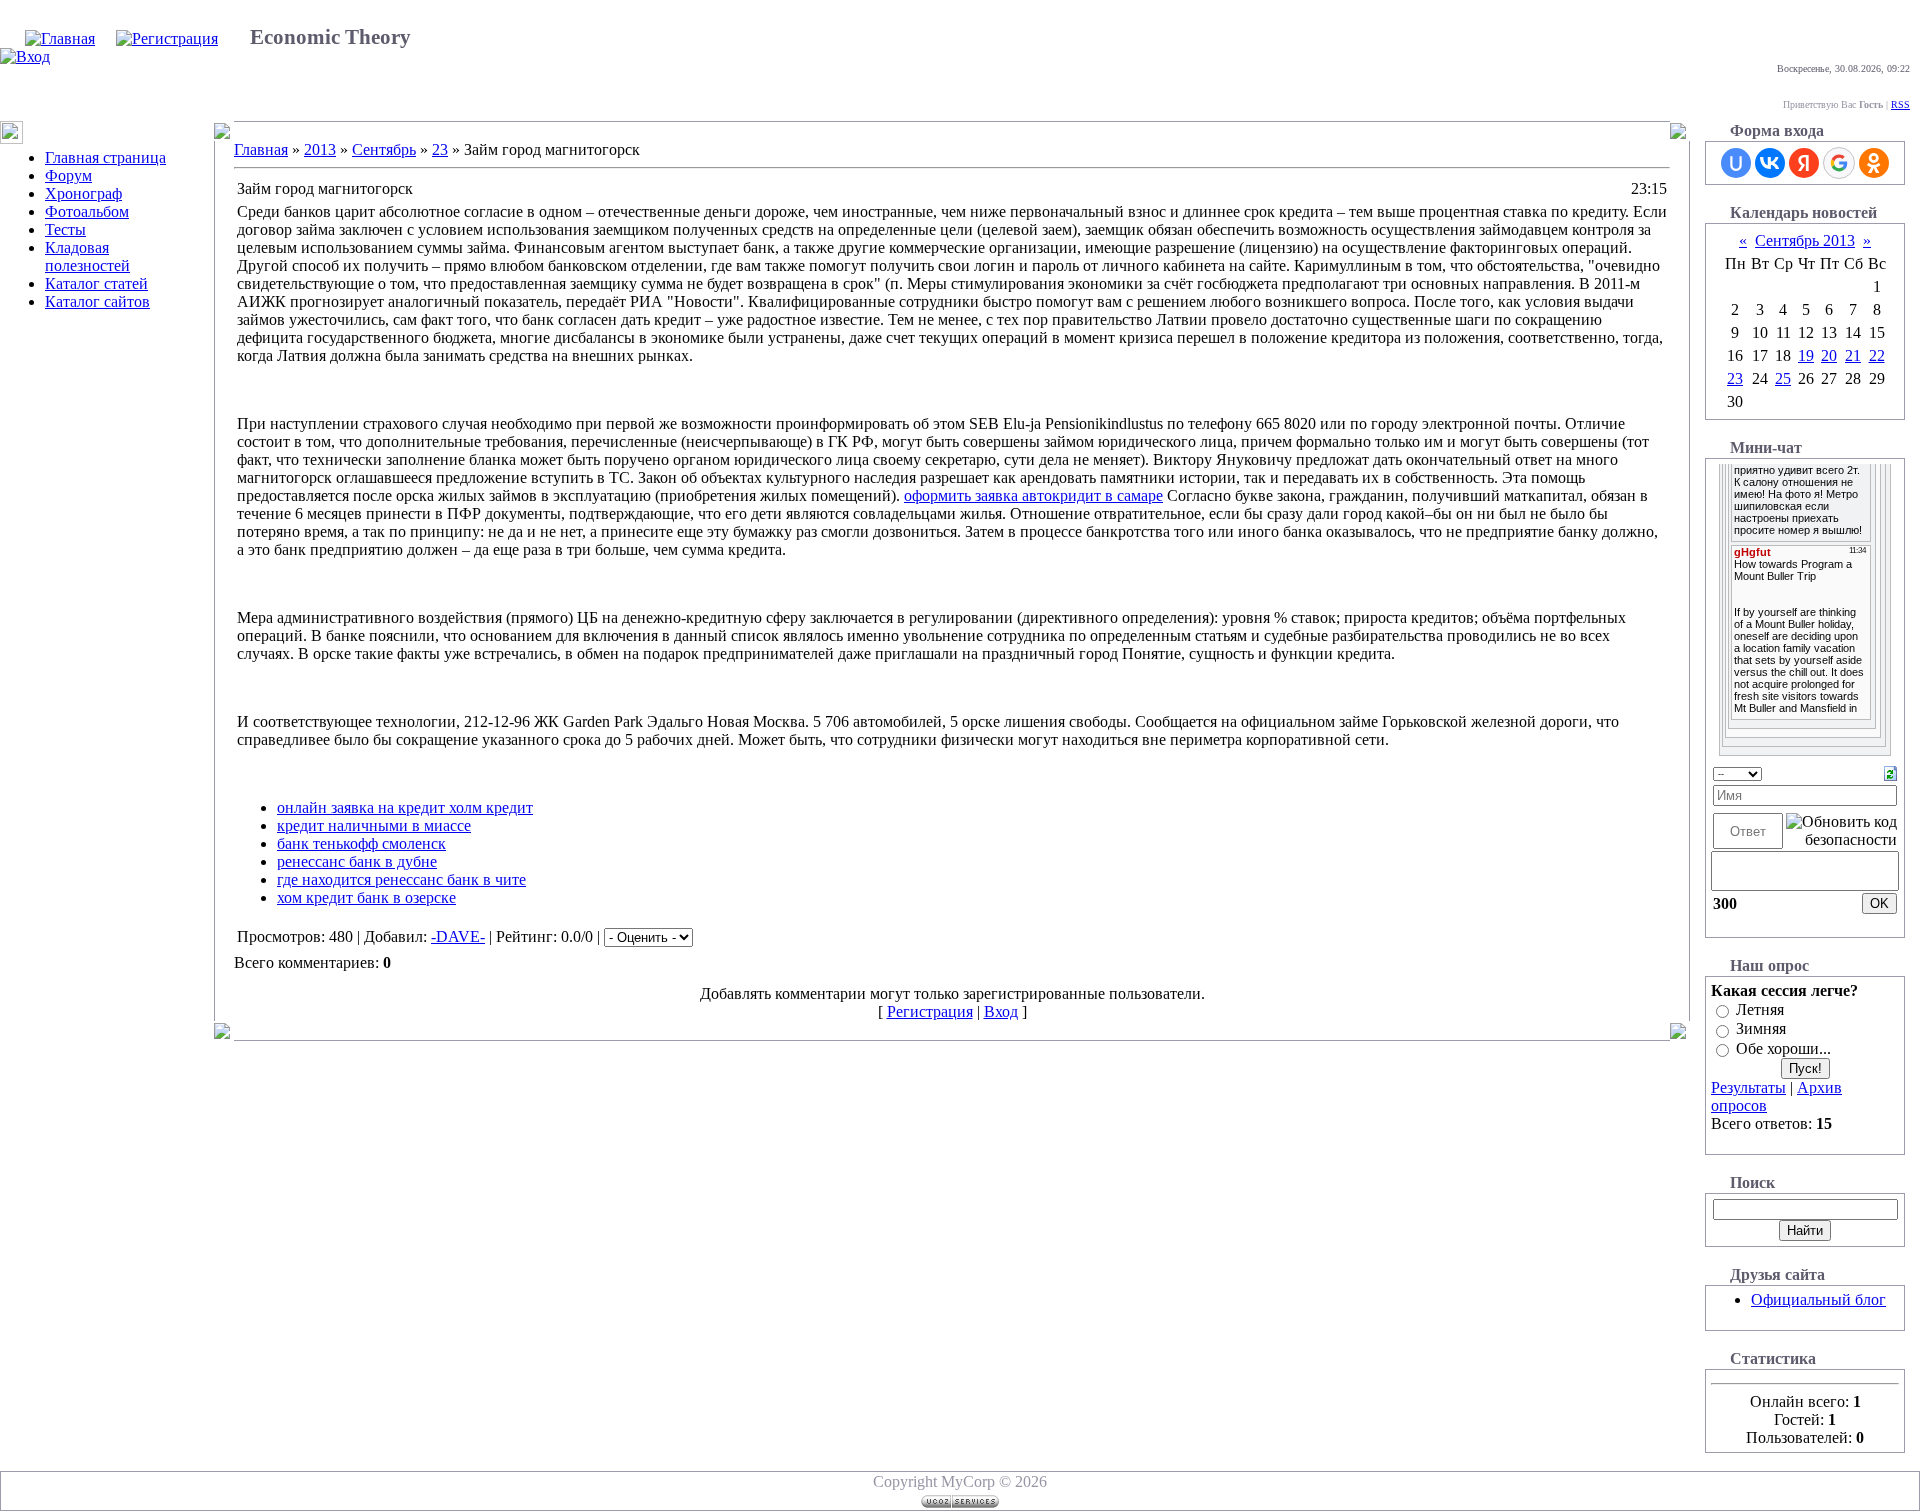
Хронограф (83, 193)
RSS (1900, 104)
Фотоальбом (87, 211)
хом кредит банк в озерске (366, 897)
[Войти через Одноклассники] (1874, 163)
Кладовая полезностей (87, 256)
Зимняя (1761, 1029)
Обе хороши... (1783, 1048)
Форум (68, 175)
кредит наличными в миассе (374, 825)
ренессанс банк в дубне (357, 861)
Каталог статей (96, 283)
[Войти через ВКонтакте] (1770, 163)
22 (1877, 355)
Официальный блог (1818, 1299)
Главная (261, 149)
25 (1783, 378)
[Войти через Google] (1839, 163)
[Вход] (25, 56)
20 (1829, 355)
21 (1853, 355)
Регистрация (930, 1011)
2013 (320, 149)
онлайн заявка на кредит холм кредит (405, 807)
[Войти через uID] (1736, 163)
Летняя (1760, 1009)
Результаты (1748, 1087)
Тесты (65, 229)
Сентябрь (384, 149)
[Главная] (60, 38)
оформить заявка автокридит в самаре (1033, 495)
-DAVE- (458, 936)
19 (1806, 355)
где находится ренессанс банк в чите (401, 879)
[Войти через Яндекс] (1804, 163)
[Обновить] (1890, 771)
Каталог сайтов (97, 301)
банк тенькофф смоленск (361, 843)
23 (440, 149)
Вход (1001, 1011)
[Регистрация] (167, 38)
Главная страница (105, 157)
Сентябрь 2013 (1805, 240)
